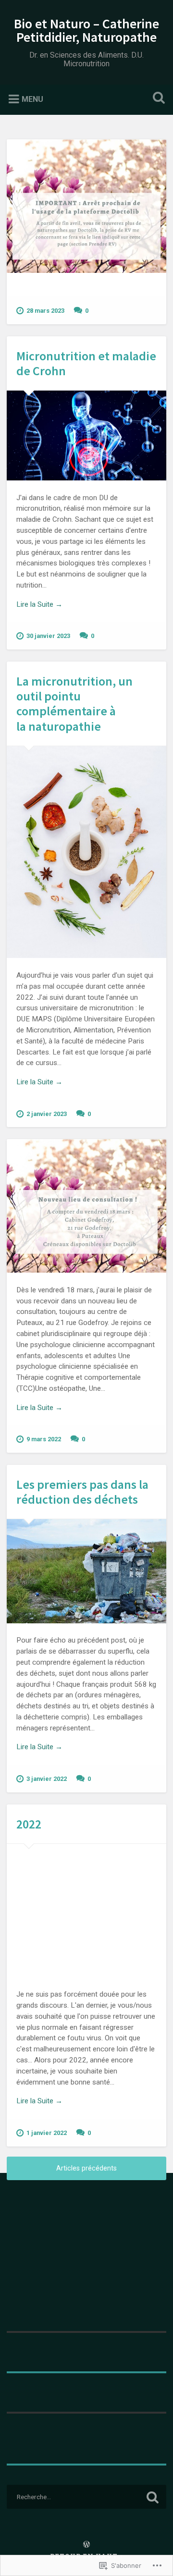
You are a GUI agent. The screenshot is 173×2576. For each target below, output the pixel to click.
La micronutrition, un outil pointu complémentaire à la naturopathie (74, 704)
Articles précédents (86, 2168)
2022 (29, 1824)
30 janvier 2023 (48, 636)
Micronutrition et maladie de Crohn (86, 363)
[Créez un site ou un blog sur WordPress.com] (86, 2545)
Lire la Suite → (39, 604)
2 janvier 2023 (47, 1114)
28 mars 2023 (45, 311)
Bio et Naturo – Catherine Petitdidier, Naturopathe (86, 30)
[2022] (86, 1911)
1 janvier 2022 (47, 2133)
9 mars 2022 (44, 1439)
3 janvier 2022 (47, 1779)
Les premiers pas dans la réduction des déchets (82, 1492)
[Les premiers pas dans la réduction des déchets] (86, 1571)
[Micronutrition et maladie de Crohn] (86, 435)
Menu (32, 99)
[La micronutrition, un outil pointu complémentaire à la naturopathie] (86, 852)
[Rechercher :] (86, 2497)
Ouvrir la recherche (157, 99)
